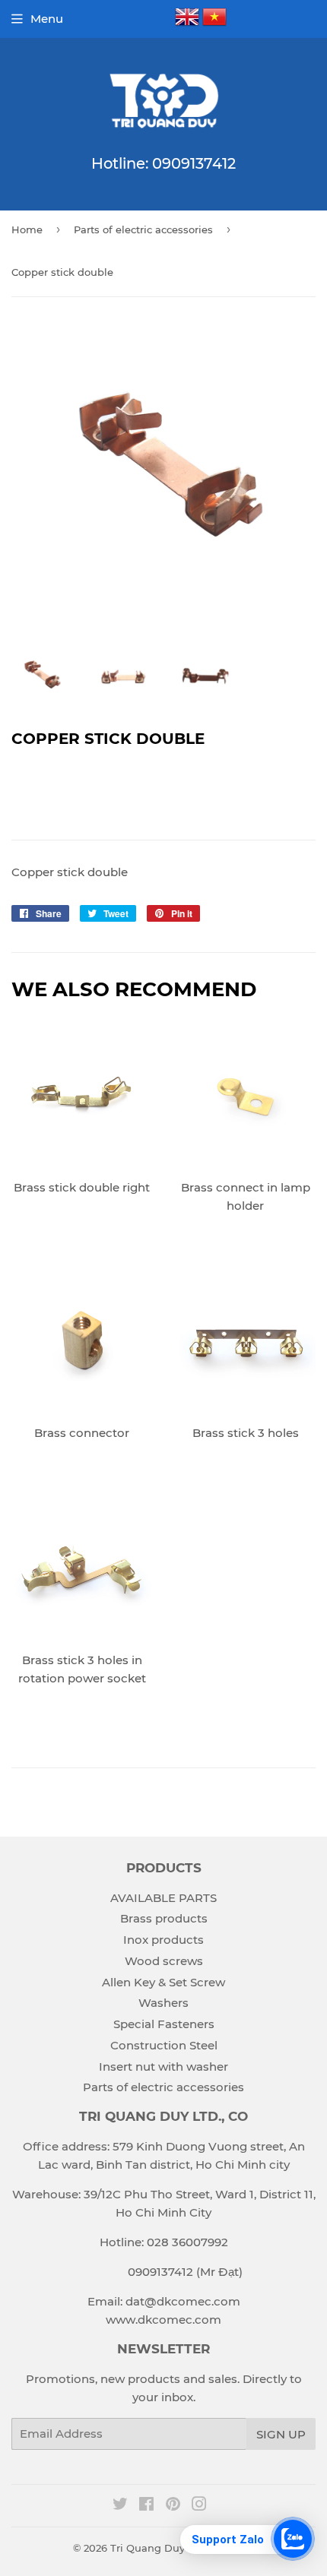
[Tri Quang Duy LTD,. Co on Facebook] (146, 2506)
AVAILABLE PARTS (163, 1898)
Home (27, 229)
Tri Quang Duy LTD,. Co (169, 2548)
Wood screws (164, 1961)
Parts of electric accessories (143, 229)
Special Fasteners (164, 2024)
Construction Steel (164, 2045)
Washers (163, 2003)
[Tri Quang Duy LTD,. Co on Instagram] (199, 2506)
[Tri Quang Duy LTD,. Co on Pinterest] (173, 2506)
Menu (47, 19)
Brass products (164, 1918)
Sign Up (281, 2434)
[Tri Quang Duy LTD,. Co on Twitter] (120, 2506)
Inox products (163, 1940)
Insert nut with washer (163, 2066)
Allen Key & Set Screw (163, 1982)
